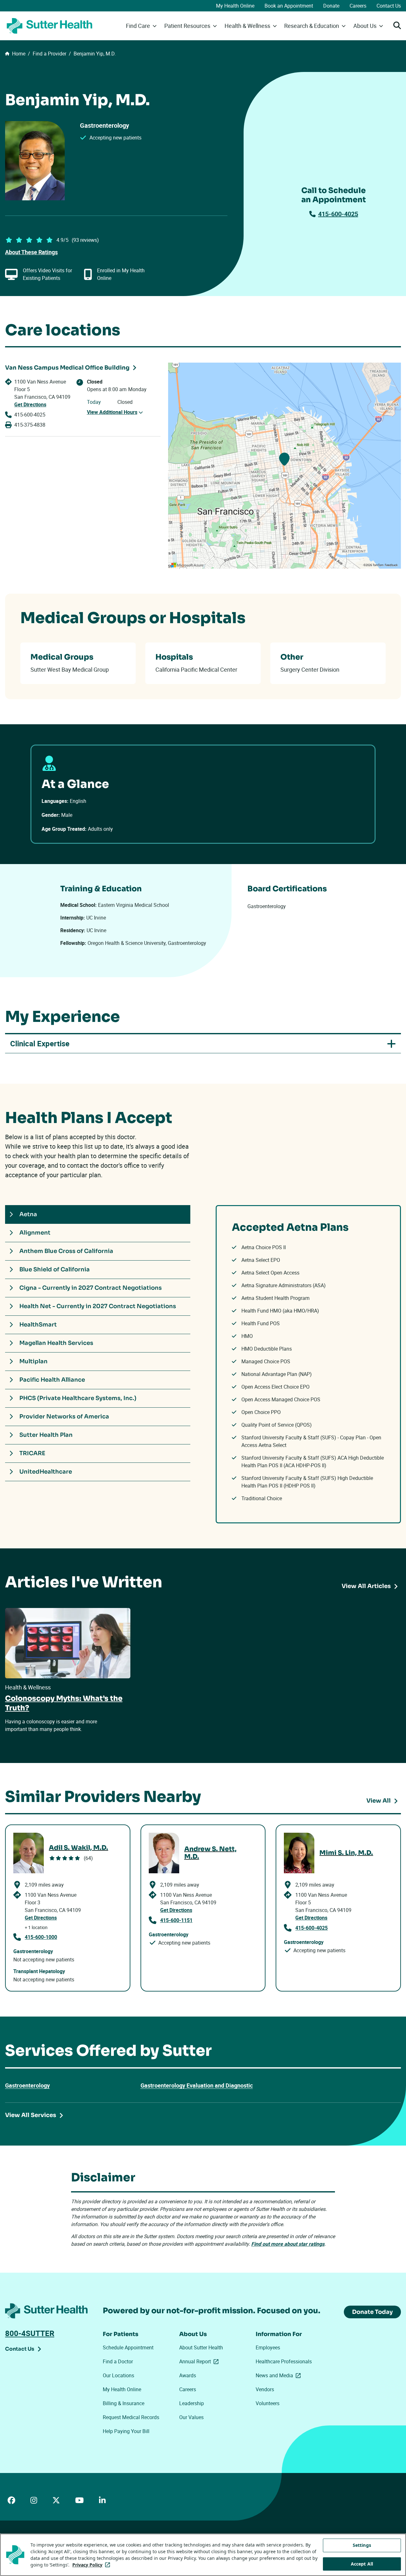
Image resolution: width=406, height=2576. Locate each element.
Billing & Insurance (124, 2403)
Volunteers (268, 2403)
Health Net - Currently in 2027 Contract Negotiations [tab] (98, 1306)
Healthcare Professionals (284, 2361)
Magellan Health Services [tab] (56, 1343)
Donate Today (372, 2312)
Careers (358, 6)
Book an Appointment (289, 6)
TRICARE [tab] (32, 1453)
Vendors (265, 2389)
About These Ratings (31, 252)
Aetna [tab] (28, 1214)
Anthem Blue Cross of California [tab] (66, 1251)
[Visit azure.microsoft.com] (187, 565)
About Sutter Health (201, 2347)
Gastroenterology (27, 2085)
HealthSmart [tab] (38, 1325)
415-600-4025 (338, 214)
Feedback (391, 565)
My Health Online (235, 6)
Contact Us (389, 6)
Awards (188, 2375)
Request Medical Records (131, 2417)
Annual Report (200, 2361)
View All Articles (366, 1586)
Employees (268, 2347)
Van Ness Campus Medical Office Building (67, 368)
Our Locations (118, 2375)
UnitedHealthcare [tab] (46, 1472)
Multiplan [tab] (33, 1361)
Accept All (362, 2564)
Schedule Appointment (128, 2347)
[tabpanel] (308, 1364)
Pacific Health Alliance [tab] (52, 1380)
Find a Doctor (118, 2361)
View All (379, 1801)
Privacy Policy (92, 2565)
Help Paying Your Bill (126, 2431)
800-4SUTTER (30, 2333)
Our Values (191, 2417)
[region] (285, 466)
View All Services (31, 2115)
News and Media (279, 2375)
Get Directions (30, 404)
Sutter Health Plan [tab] (46, 1435)
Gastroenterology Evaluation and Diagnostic (197, 2085)
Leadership (192, 2403)
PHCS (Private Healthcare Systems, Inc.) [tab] (78, 1398)
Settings (362, 2545)
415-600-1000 (41, 1937)
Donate (331, 6)
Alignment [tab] (35, 1233)
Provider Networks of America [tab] (64, 1417)
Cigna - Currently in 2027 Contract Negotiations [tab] (91, 1288)
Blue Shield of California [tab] (55, 1269)
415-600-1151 (176, 1920)
